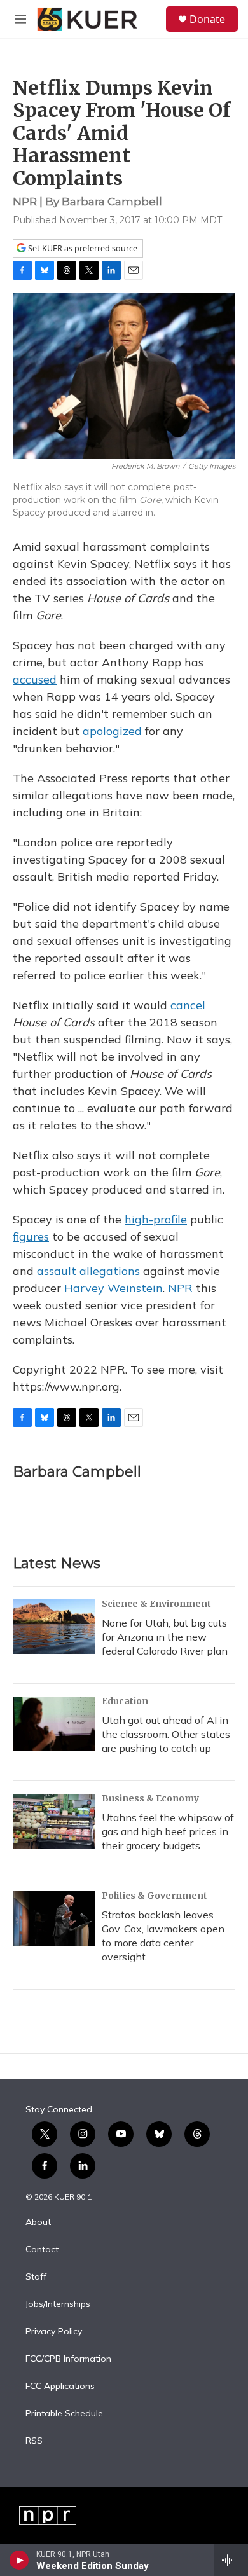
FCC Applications (60, 2387)
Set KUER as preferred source (82, 248)
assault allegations (88, 1271)
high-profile (156, 1219)
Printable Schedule (64, 2414)
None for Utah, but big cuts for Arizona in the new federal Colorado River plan (165, 1637)
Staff (36, 2277)
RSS (34, 2441)
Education (125, 1701)
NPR (180, 1288)
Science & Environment (156, 1604)
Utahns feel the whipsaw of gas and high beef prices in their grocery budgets (168, 1831)
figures (31, 1236)
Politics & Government (155, 1896)
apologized (112, 731)
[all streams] (231, 2560)
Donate (207, 19)
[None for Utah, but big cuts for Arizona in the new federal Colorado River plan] (54, 1627)
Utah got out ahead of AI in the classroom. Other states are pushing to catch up (166, 1734)
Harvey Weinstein (114, 1288)
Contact (42, 2250)
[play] (19, 2560)
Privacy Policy (54, 2332)
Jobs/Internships (58, 2304)
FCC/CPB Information (68, 2359)
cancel (188, 1005)
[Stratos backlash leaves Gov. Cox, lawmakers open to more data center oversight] (54, 1918)
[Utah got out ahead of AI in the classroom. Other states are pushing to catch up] (54, 1724)
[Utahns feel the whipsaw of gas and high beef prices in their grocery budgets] (54, 1821)
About (38, 2222)
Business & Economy (150, 1798)
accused (35, 679)
